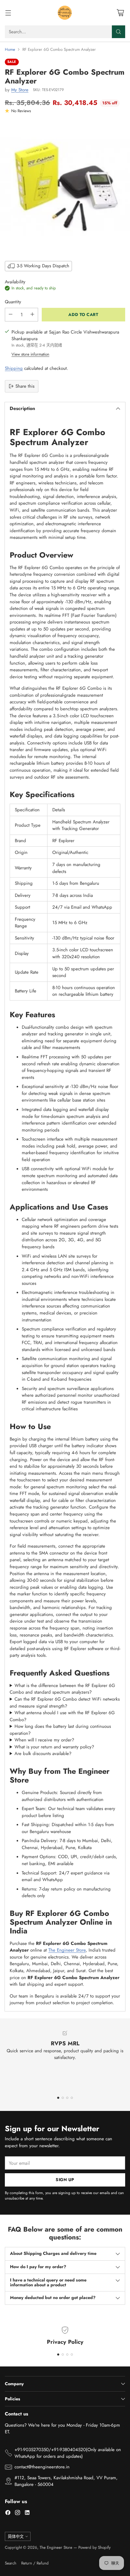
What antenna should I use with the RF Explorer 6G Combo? (62, 1716)
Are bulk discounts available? (43, 1754)
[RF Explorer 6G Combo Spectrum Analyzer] (65, 186)
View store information (30, 354)
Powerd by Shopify (94, 2547)
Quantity (13, 302)
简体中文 (16, 2537)
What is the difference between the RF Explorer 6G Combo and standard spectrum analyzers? (62, 1689)
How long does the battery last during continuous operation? (60, 1730)
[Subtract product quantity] (11, 315)
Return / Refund (35, 2563)
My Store (20, 90)
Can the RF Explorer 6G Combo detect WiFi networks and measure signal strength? (65, 1703)
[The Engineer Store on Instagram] (18, 2514)
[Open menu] (8, 13)
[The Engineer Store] (65, 13)
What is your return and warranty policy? (54, 1747)
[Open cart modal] (120, 13)
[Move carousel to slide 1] (58, 2098)
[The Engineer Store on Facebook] (8, 2514)
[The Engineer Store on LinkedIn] (27, 2514)
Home (10, 49)
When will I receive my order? (44, 1740)
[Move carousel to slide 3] (67, 2098)
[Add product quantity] (32, 315)
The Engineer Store (67, 1950)
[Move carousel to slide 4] (72, 2098)
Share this (25, 386)
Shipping (14, 368)
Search (11, 2563)
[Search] (119, 32)
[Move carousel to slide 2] (63, 2098)
